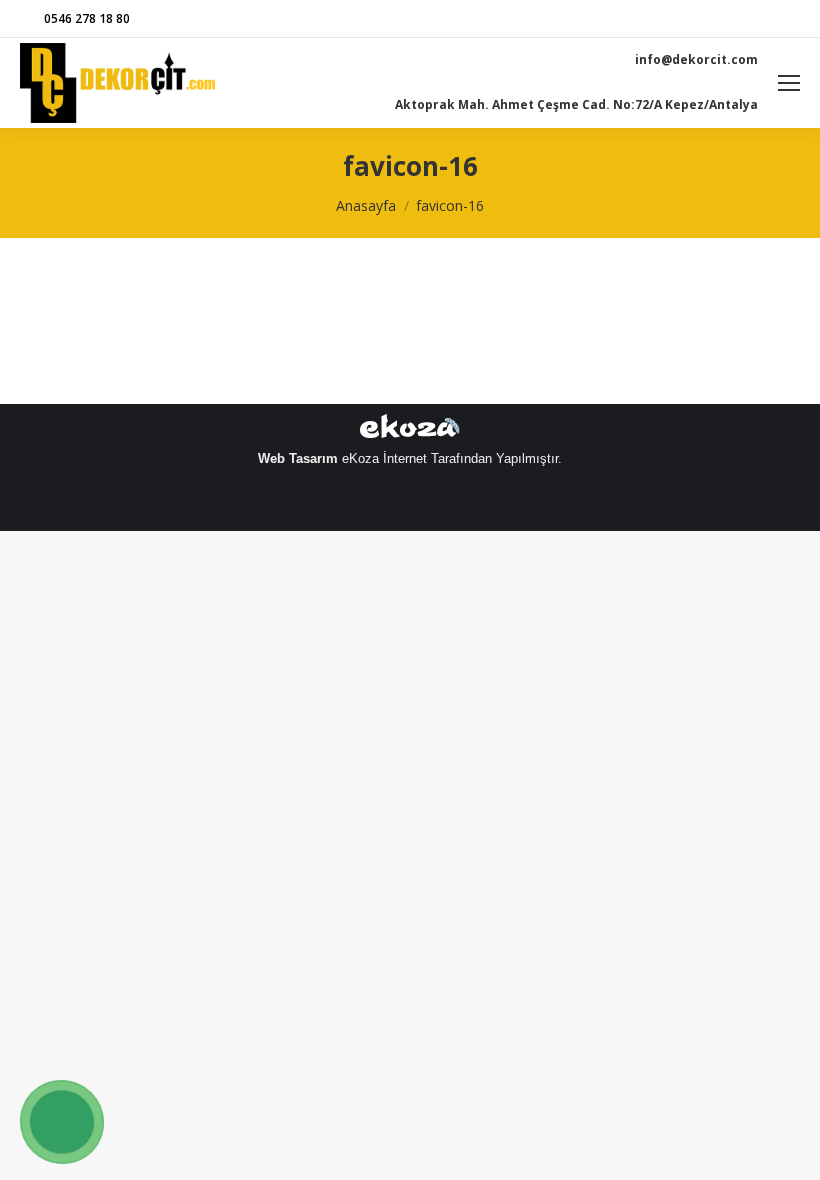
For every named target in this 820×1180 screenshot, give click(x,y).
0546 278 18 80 (87, 18)
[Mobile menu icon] (789, 83)
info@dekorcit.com (696, 60)
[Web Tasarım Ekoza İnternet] (410, 430)
